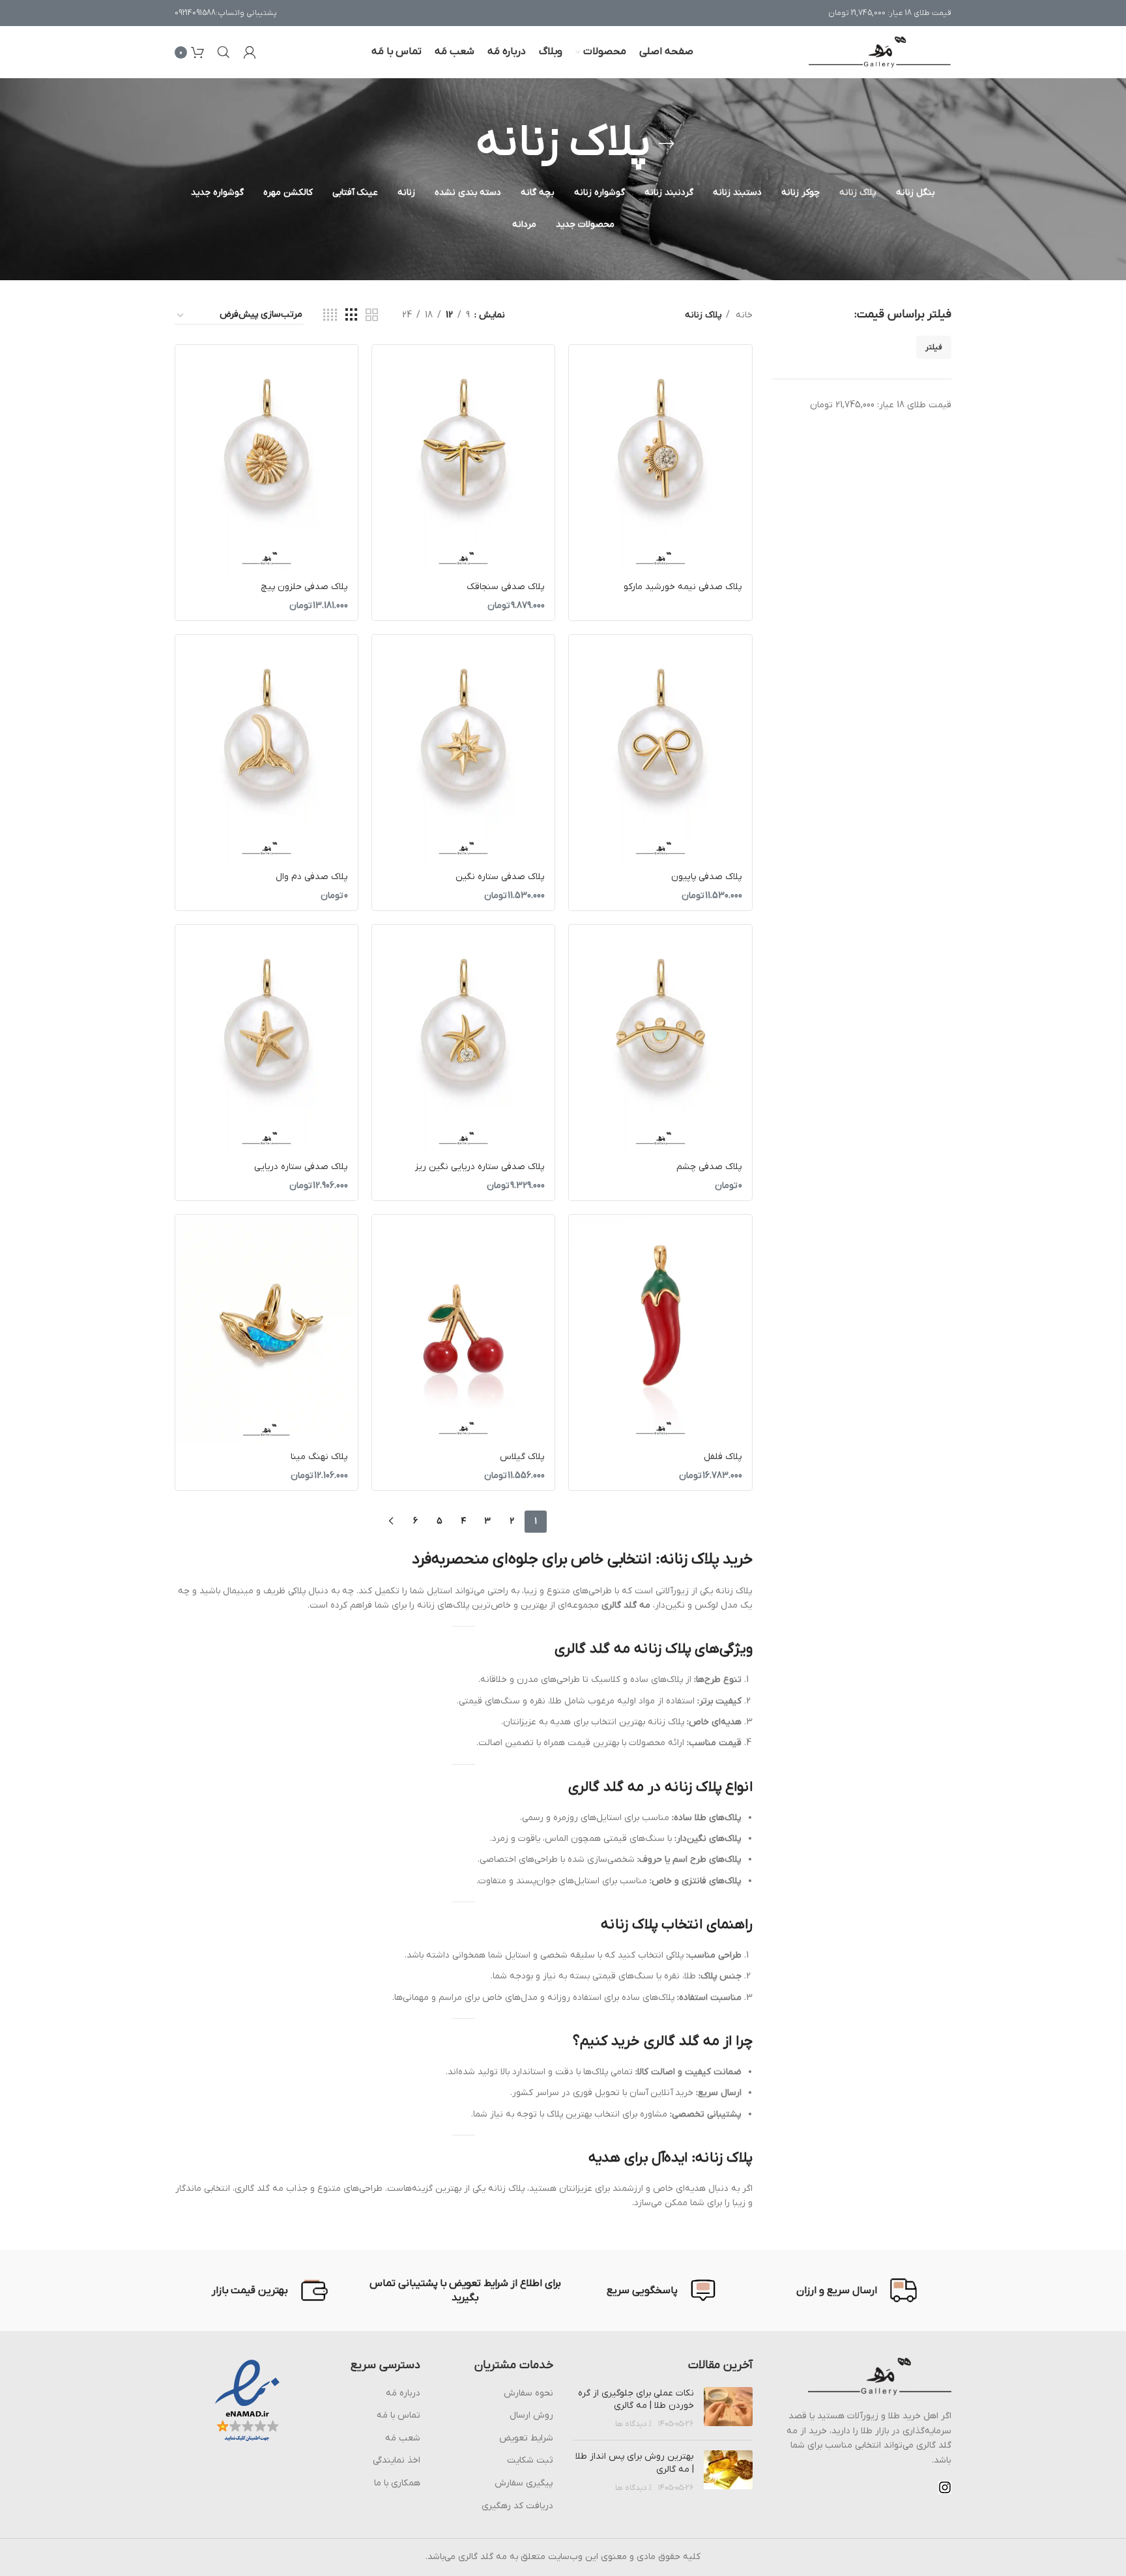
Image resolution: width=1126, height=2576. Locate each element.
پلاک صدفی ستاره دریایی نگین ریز (480, 1167)
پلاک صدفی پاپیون (707, 877)
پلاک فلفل (723, 1457)
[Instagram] (945, 2487)
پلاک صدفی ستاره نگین (500, 877)
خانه (743, 315)
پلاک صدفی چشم (709, 1167)
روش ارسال (531, 2415)
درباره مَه (403, 2393)
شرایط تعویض (526, 2438)
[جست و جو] (224, 52)
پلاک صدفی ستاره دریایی (301, 1167)
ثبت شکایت (530, 2460)
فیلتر (934, 347)
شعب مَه (403, 2438)
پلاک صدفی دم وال (312, 877)
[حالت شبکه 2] (372, 316)
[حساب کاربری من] (250, 52)
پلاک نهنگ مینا (319, 1457)
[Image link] (880, 2376)
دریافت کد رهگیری (517, 2506)
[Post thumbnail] (728, 2409)
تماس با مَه (398, 2415)
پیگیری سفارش (524, 2483)
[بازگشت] (667, 144)
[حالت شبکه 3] (352, 316)
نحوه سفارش (528, 2393)
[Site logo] (880, 52)
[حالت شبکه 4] (330, 316)
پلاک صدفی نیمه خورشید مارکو (683, 587)
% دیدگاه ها (634, 2424)
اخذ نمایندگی (397, 2460)
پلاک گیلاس (522, 1457)
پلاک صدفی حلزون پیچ (304, 587)
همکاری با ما (397, 2483)
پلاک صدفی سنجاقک (506, 587)
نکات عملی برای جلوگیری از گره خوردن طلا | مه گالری (636, 2400)
